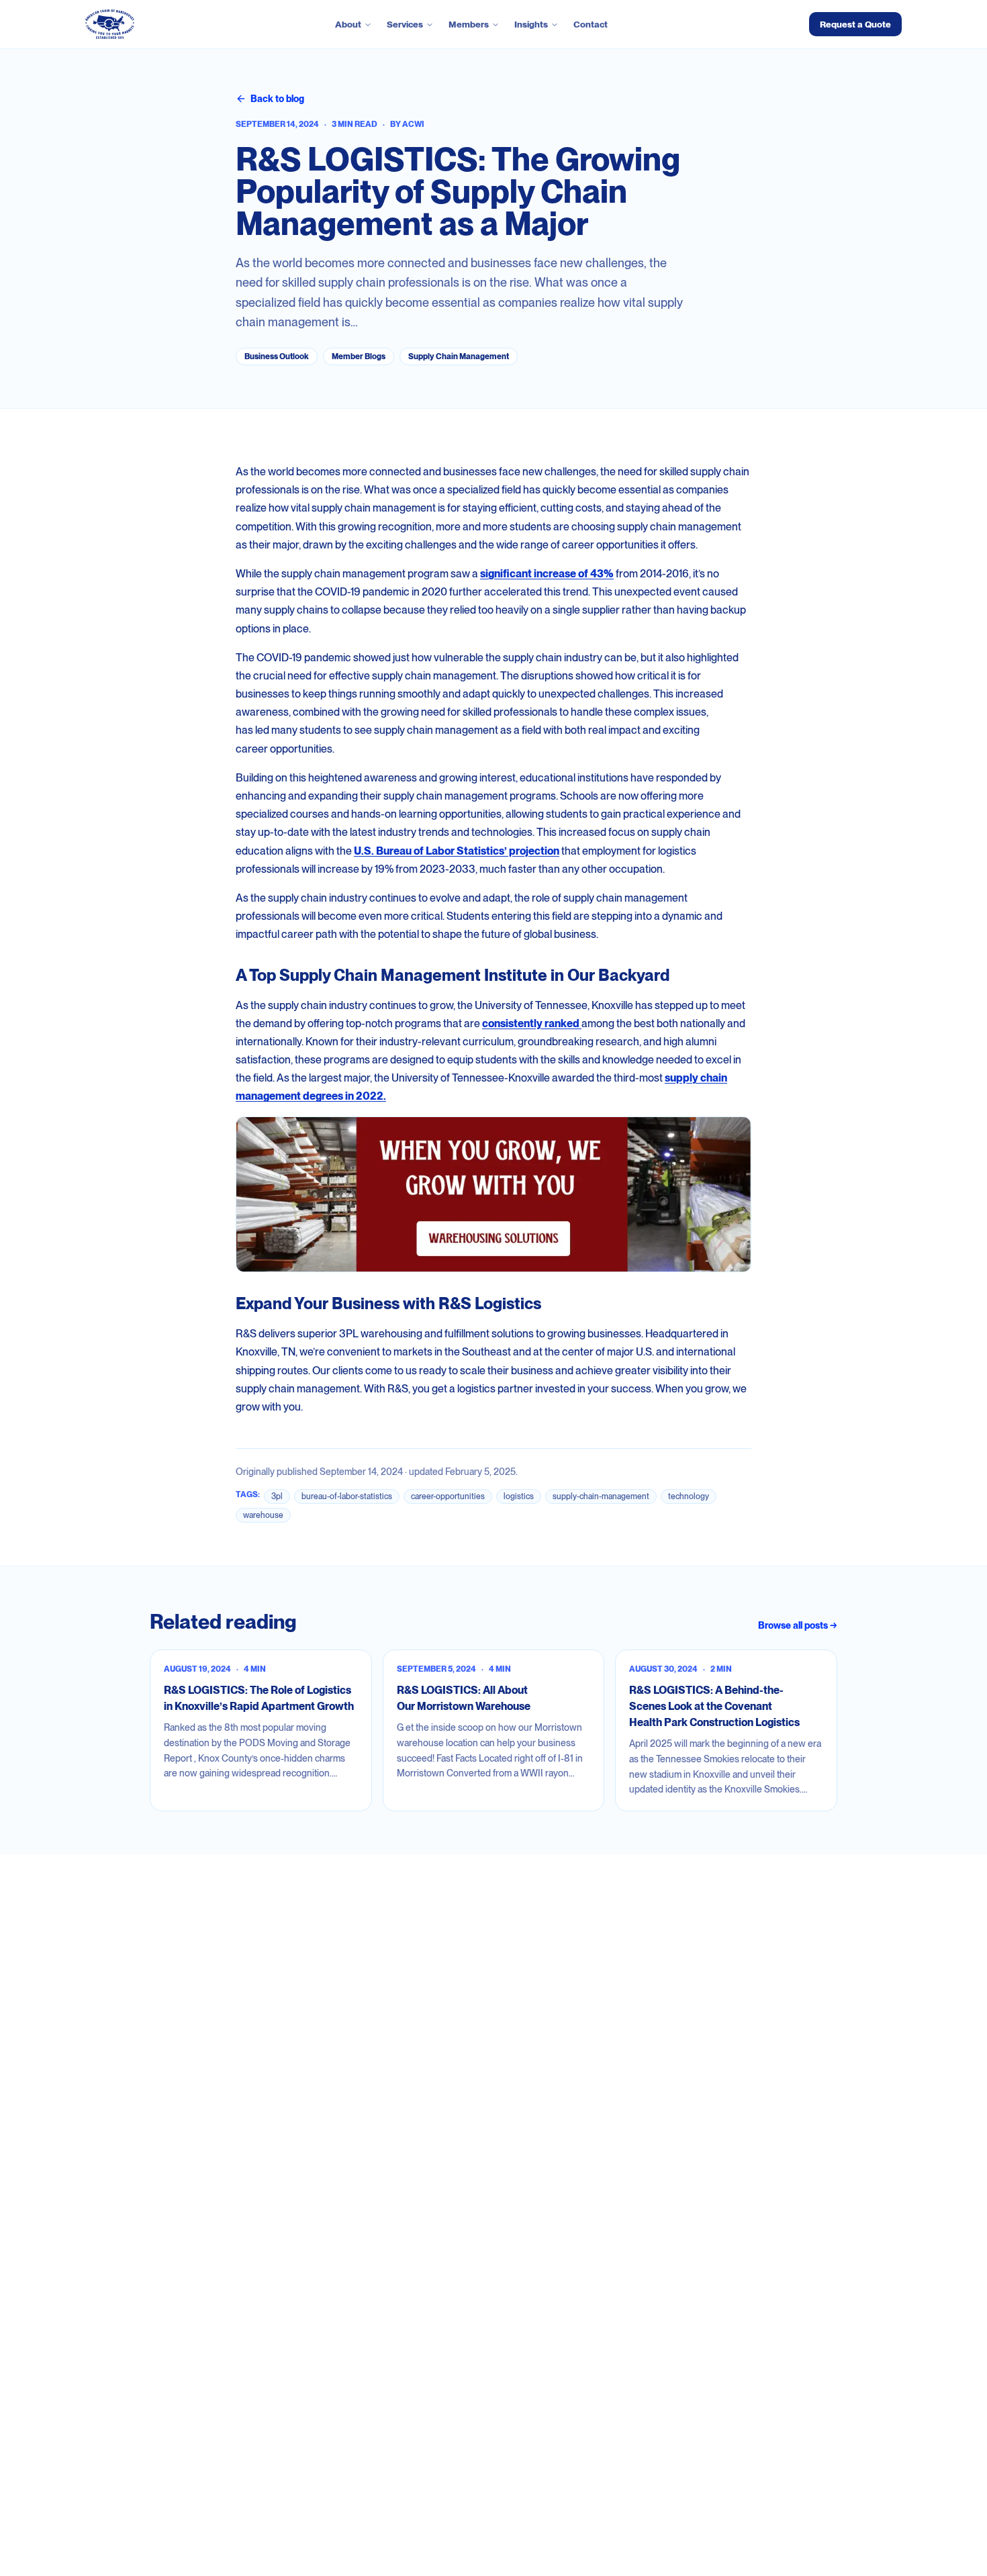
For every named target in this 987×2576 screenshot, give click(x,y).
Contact (591, 24)
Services (405, 24)
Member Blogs (359, 356)
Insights (531, 24)
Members (469, 24)
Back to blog (277, 99)
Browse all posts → (798, 1625)
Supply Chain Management (459, 356)
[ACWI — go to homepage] (110, 24)
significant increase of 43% (547, 574)
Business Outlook (277, 356)
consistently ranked (532, 1023)
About (348, 24)
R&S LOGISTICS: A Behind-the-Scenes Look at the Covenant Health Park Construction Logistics (714, 1706)
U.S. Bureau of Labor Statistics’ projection (457, 851)
